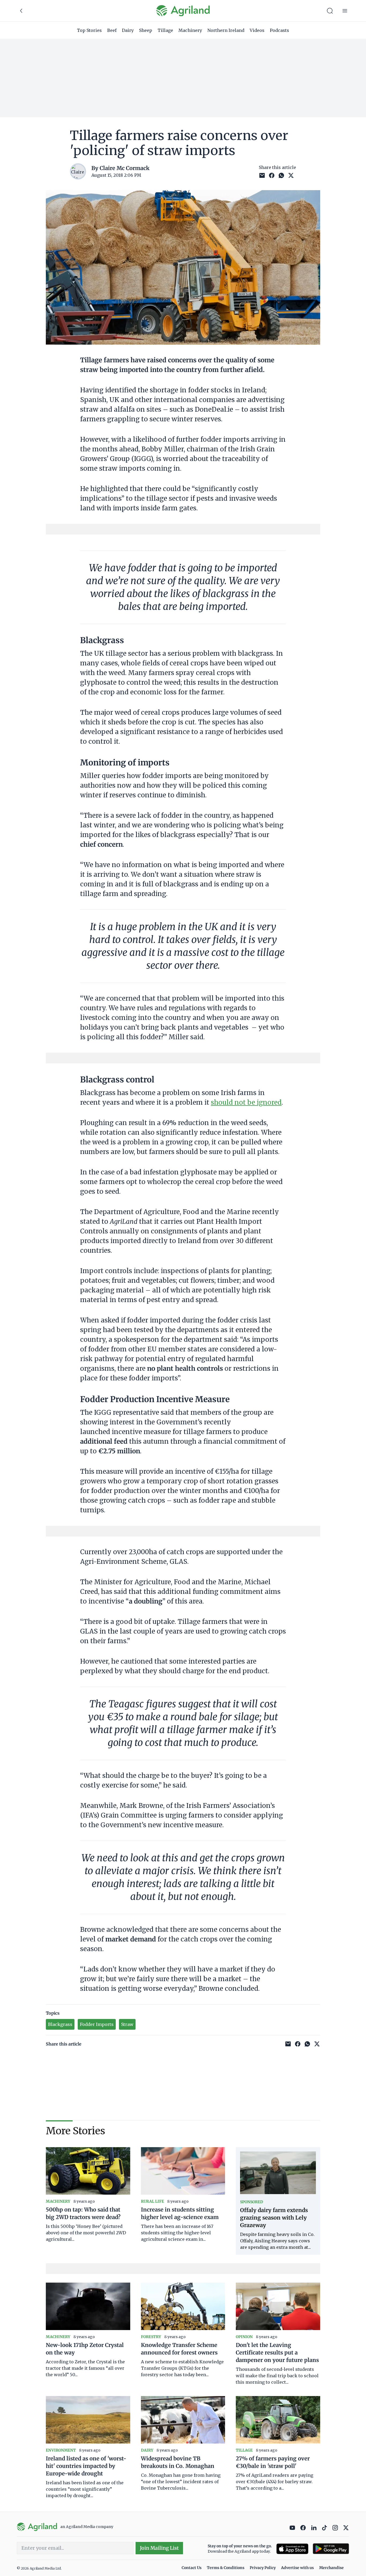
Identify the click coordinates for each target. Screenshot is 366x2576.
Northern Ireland (226, 30)
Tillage (165, 30)
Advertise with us (297, 2568)
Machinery (190, 30)
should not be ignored (246, 1102)
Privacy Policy (263, 2568)
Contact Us (192, 2568)
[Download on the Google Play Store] (331, 2549)
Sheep (146, 30)
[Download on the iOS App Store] (292, 2549)
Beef (112, 30)
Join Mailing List (159, 2548)
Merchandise (331, 2568)
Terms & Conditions (226, 2568)
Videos (257, 30)
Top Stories (89, 30)
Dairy (128, 30)
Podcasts (279, 30)
